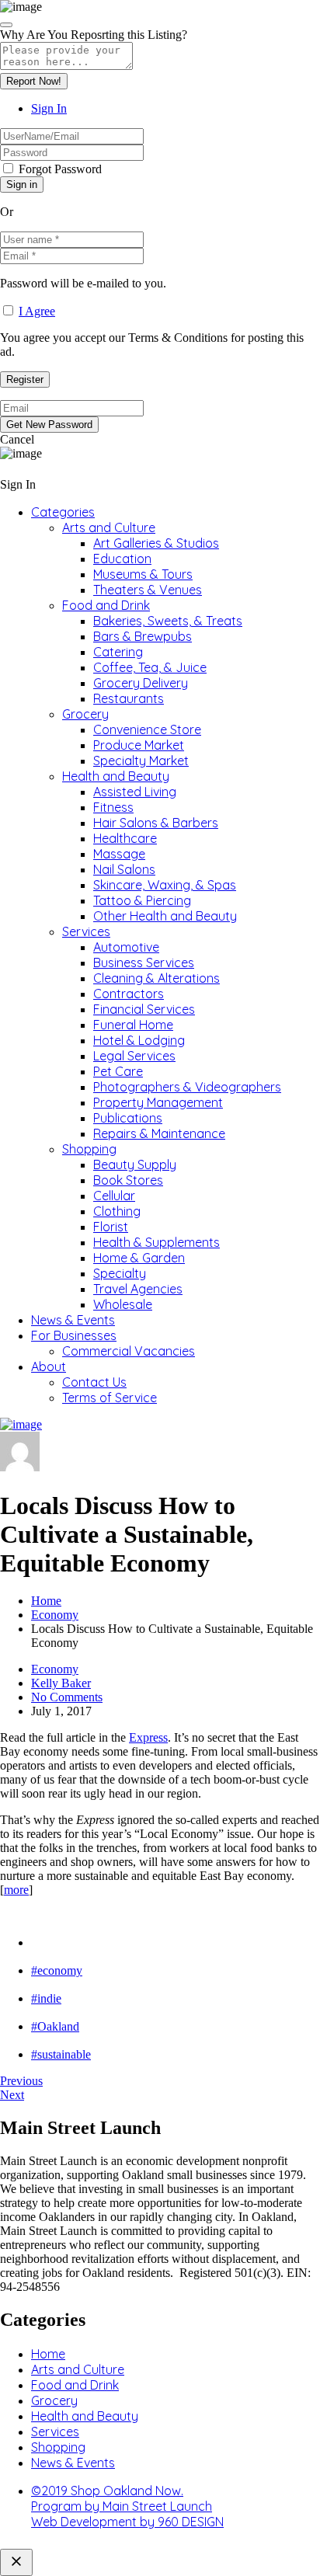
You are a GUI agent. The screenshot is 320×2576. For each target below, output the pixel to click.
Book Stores (128, 1180)
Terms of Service (110, 1398)
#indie (46, 1998)
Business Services (144, 963)
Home (46, 1601)
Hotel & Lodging (139, 1040)
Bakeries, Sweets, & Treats (168, 621)
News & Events (73, 1320)
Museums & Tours (143, 574)
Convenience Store (147, 729)
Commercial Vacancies (129, 1351)
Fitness (113, 807)
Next (12, 2095)
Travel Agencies (138, 1289)
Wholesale (123, 1304)
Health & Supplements (157, 1242)
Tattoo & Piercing (142, 900)
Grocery (85, 714)
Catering (118, 652)
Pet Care (118, 1071)
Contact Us (94, 1382)
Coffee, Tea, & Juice (150, 667)
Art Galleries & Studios (156, 543)
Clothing (117, 1211)
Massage (119, 854)
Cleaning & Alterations (157, 978)
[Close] (6, 25)
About (49, 1366)
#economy (57, 1970)
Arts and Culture (109, 527)
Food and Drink (106, 605)
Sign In (49, 108)
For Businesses (74, 1335)
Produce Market (139, 745)
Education (122, 559)
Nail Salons (124, 869)
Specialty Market (141, 761)
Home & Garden (139, 1258)
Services (86, 931)
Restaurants (129, 698)
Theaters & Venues (148, 590)
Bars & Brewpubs (143, 636)
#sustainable (61, 2054)
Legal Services (134, 1056)
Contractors (129, 994)
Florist (111, 1227)
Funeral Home (133, 1025)
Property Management (158, 1102)
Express (148, 1737)
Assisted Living (135, 792)
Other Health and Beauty (165, 916)
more (16, 1890)
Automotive (126, 947)
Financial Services (144, 1009)
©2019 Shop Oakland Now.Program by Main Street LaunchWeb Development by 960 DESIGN (127, 2506)
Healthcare (125, 838)
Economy (55, 1615)
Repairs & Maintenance (159, 1133)
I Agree (37, 311)
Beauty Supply (135, 1164)
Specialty (120, 1273)
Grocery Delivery (141, 683)
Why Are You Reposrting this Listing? (94, 35)
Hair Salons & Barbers (156, 823)
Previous (21, 2081)
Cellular (114, 1196)
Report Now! (34, 81)
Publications (128, 1118)
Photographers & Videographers (187, 1087)
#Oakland (55, 2026)
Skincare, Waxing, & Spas (165, 885)
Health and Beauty (116, 776)
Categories (63, 512)
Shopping (89, 1149)
